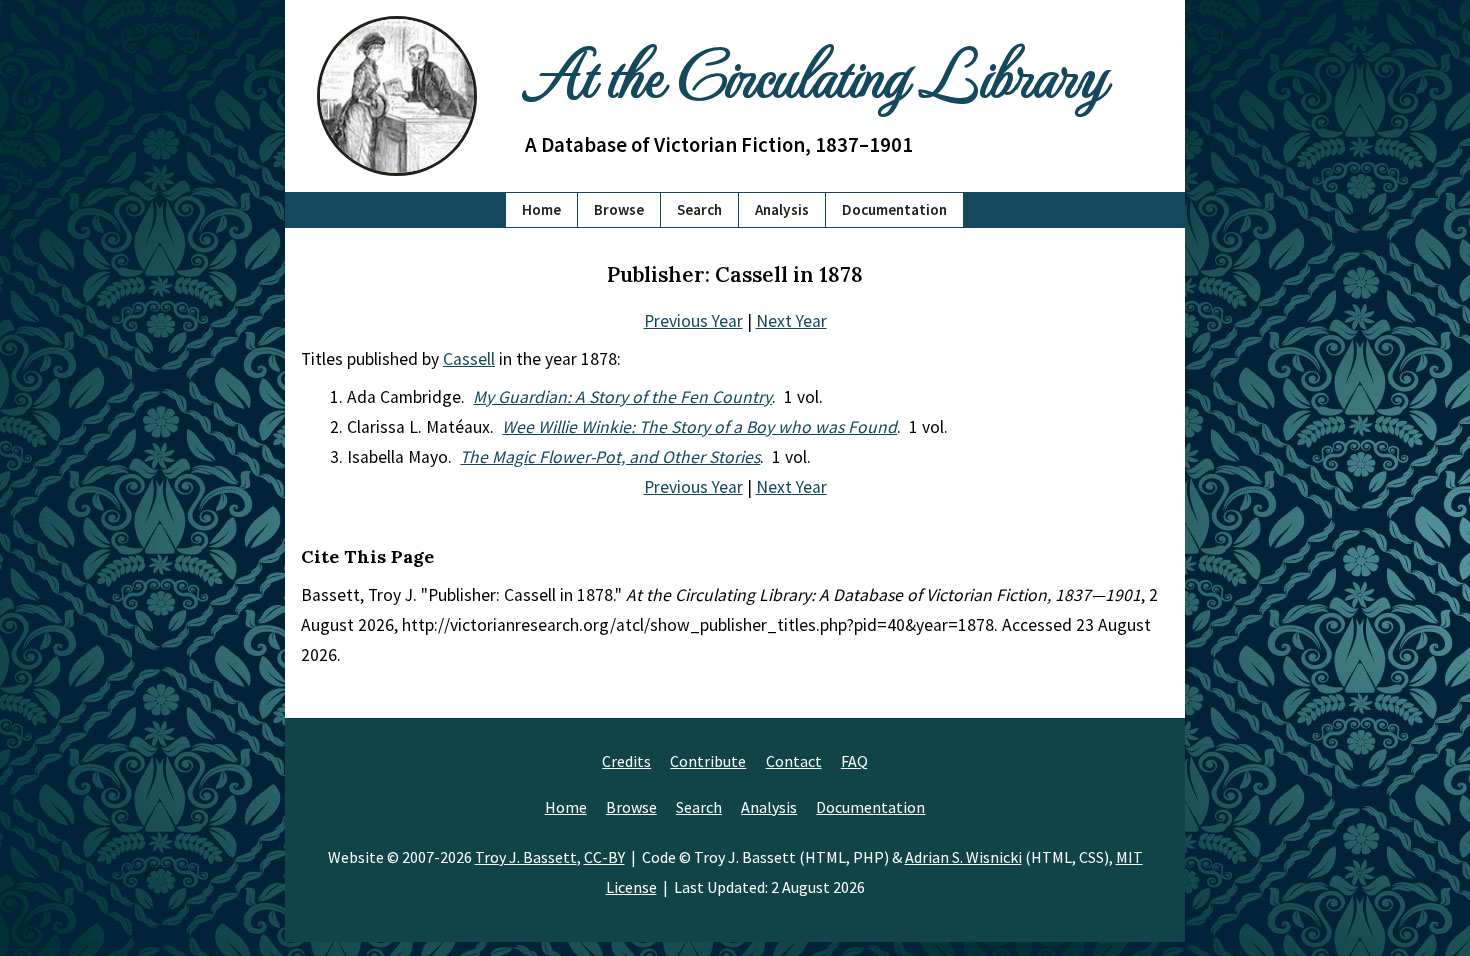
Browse (619, 209)
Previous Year (693, 321)
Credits (626, 761)
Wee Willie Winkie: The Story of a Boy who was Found (699, 427)
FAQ (854, 761)
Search (699, 209)
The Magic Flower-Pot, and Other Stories (610, 457)
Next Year (791, 321)
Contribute (708, 761)
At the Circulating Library (815, 71)
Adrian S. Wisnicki (963, 857)
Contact (794, 761)
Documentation (894, 209)
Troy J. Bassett (526, 857)
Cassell (469, 359)
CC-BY (604, 857)
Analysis (782, 209)
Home (541, 209)
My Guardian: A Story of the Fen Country (622, 397)
